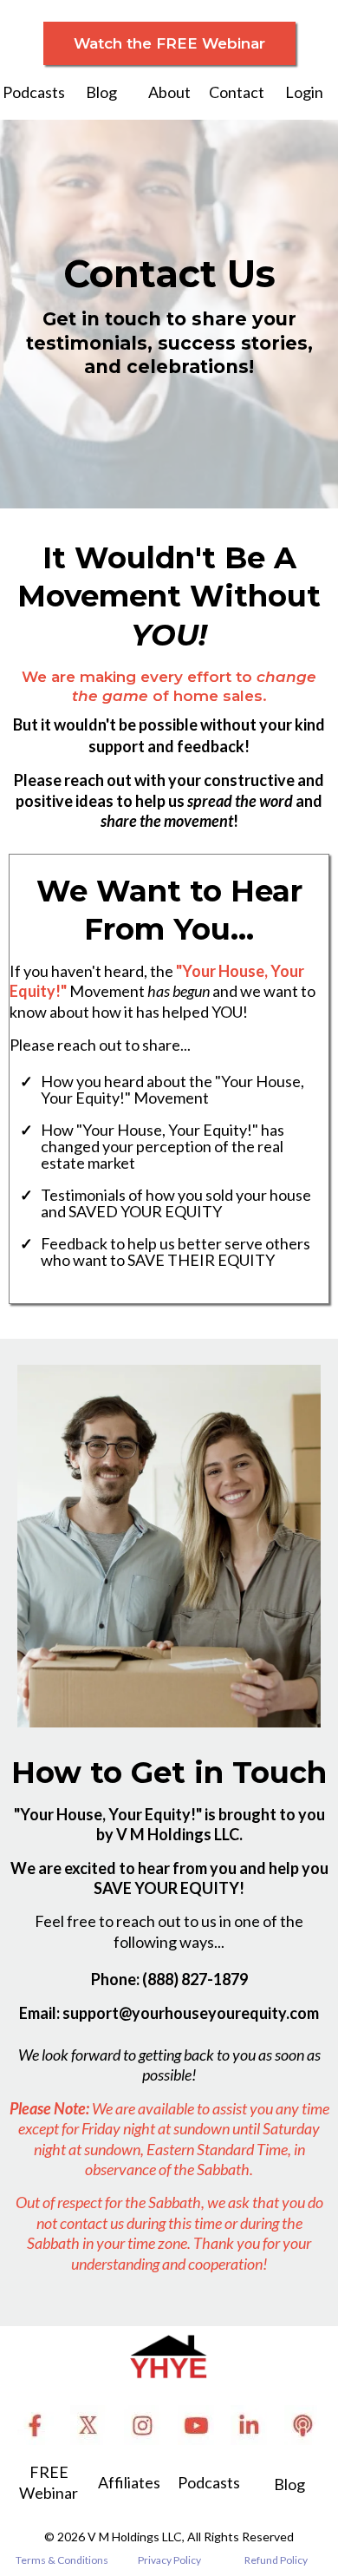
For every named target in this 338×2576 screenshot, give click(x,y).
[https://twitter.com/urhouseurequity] (89, 2425)
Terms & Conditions (62, 2560)
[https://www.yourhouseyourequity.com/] (169, 2357)
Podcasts (34, 92)
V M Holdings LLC (135, 2537)
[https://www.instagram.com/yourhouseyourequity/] (142, 2425)
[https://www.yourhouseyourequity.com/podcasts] (302, 2425)
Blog (101, 92)
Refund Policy (276, 2560)
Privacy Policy (169, 2560)
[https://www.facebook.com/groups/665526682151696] (36, 2425)
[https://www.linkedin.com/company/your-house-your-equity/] (250, 2425)
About (169, 92)
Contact (237, 92)
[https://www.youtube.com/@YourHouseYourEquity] (196, 2425)
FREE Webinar (49, 2482)
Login (304, 92)
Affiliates (129, 2482)
